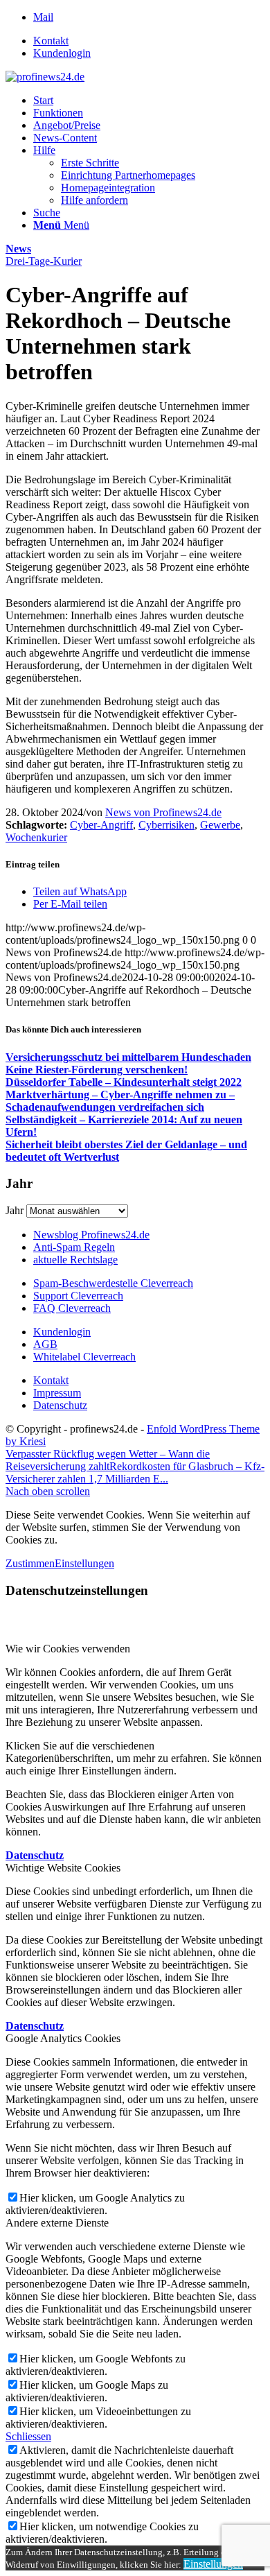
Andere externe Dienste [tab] (57, 2223)
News (18, 249)
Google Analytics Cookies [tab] (63, 2038)
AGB (45, 1344)
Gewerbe (220, 825)
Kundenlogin (62, 53)
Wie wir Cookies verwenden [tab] (68, 1649)
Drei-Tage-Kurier (44, 261)
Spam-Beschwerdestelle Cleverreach (113, 1283)
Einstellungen (84, 1563)
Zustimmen (30, 1563)
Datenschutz (60, 1405)
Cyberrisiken (166, 825)
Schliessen (28, 2436)
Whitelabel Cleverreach (84, 1357)
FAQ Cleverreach (72, 1308)
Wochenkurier (36, 837)
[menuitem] (149, 41)
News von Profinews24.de (163, 812)
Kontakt (51, 41)
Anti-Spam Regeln (74, 1247)
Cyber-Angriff (101, 825)
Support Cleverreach (78, 1296)
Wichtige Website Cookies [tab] (63, 1868)
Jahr (15, 1210)
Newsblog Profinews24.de (91, 1235)
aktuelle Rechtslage (75, 1260)
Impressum (57, 1393)
